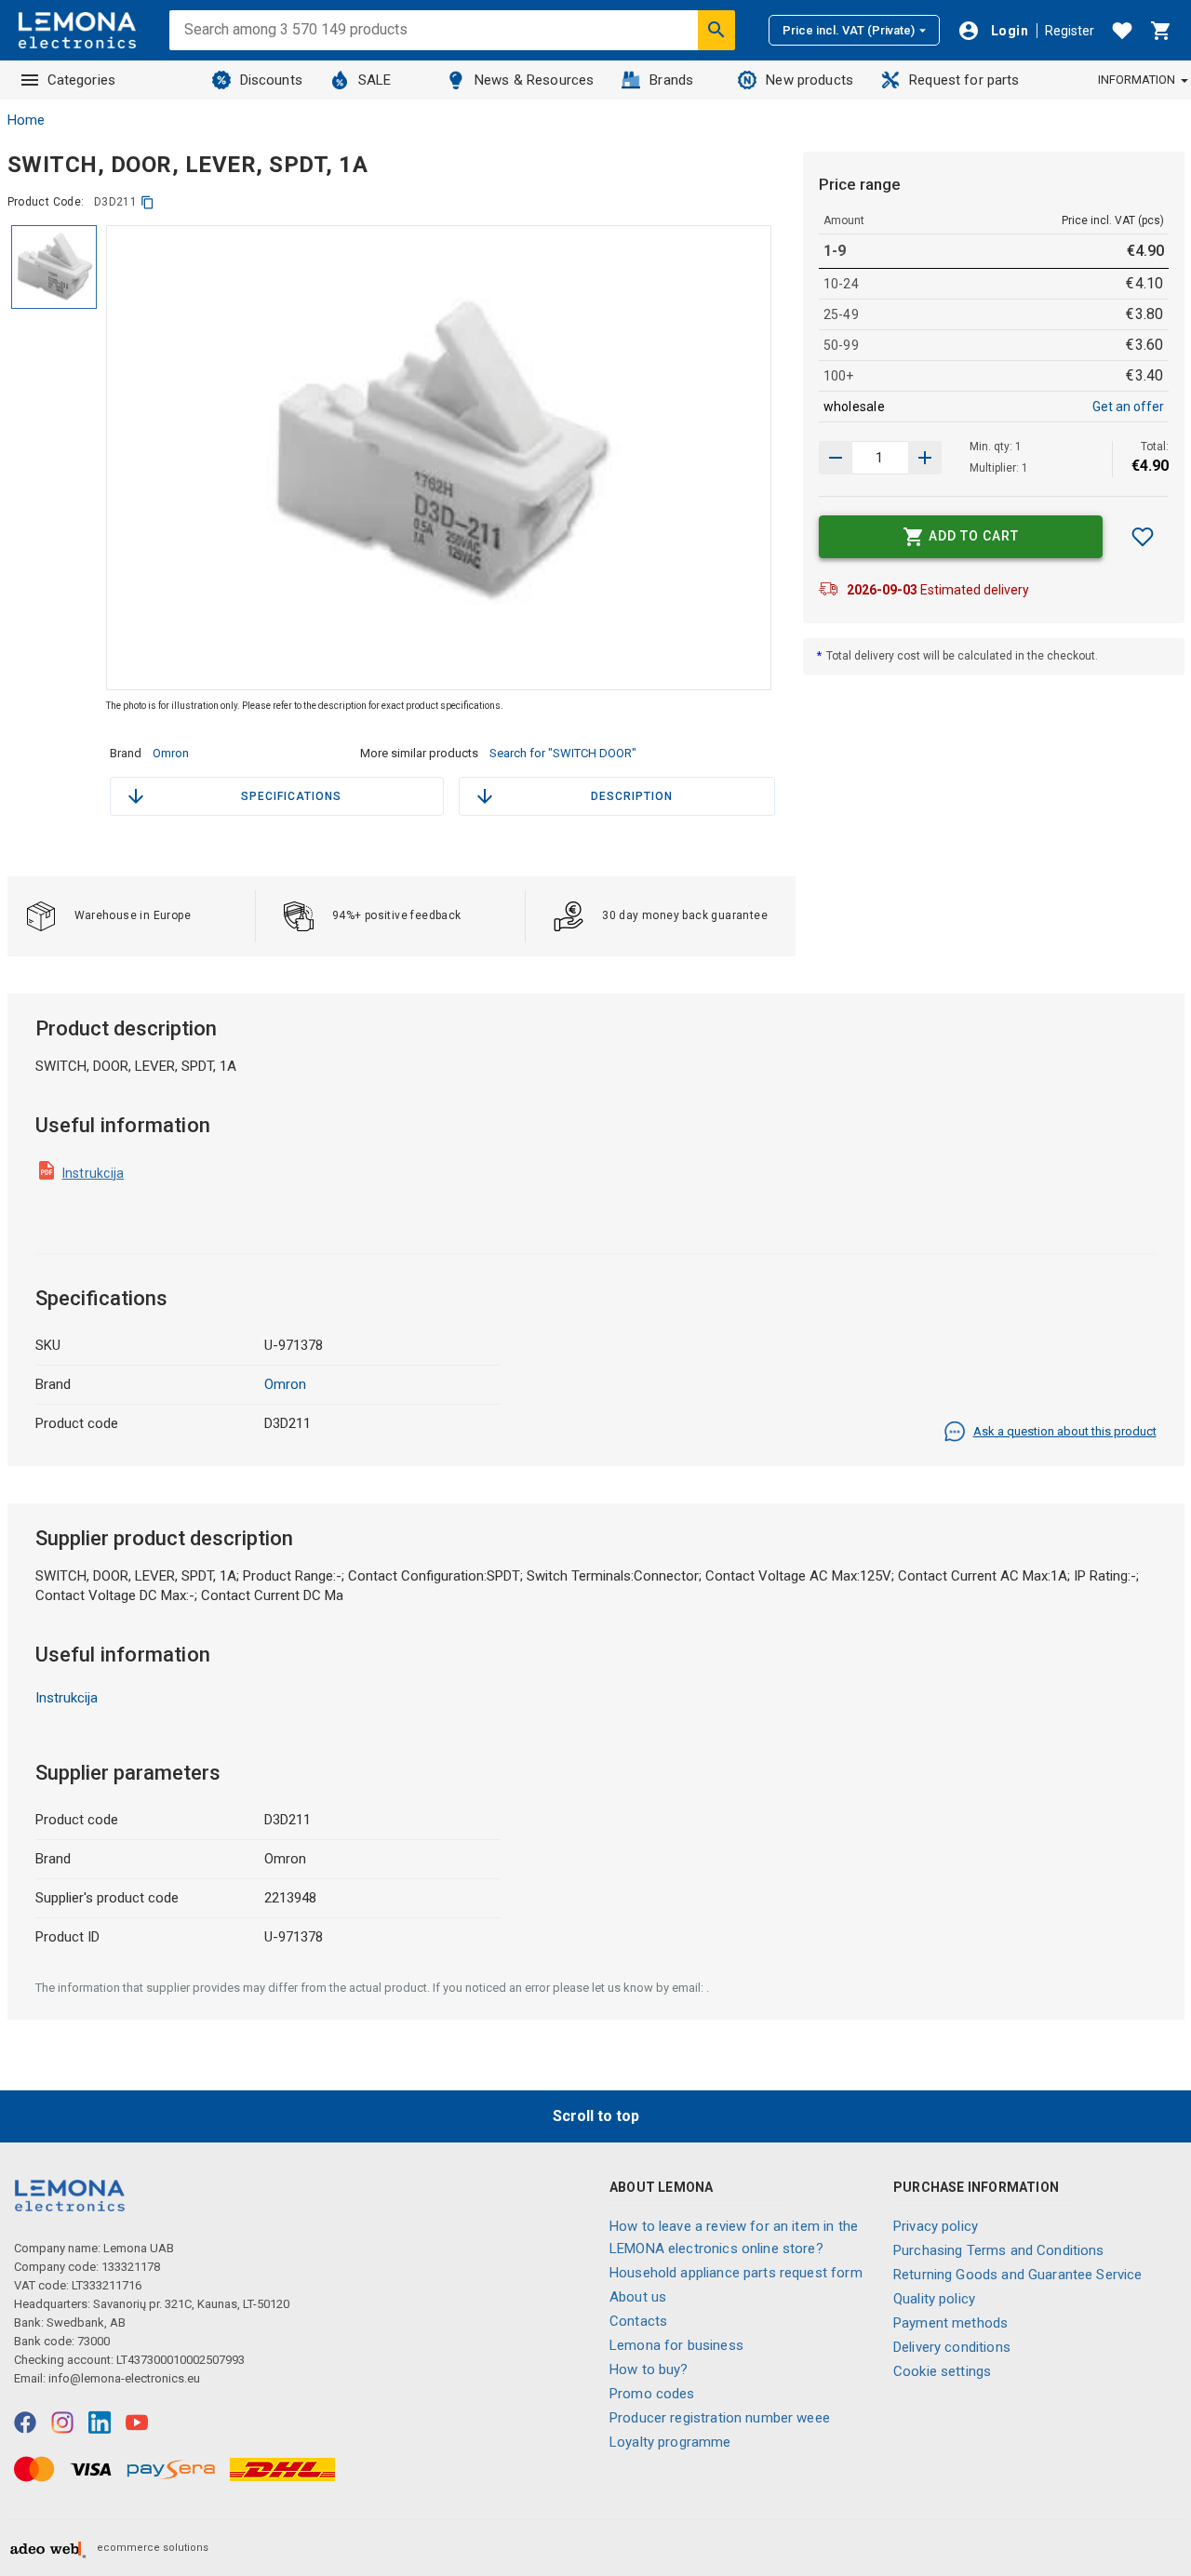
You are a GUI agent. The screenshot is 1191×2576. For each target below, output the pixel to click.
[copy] (147, 202)
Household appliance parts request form (736, 2273)
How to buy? (649, 2369)
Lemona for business (676, 2345)
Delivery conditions (952, 2347)
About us (638, 2297)
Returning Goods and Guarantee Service (1018, 2275)
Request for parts (964, 80)
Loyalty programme (670, 2442)
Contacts (638, 2321)
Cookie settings (942, 2371)
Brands (671, 80)
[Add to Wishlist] (1143, 537)
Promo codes (652, 2394)
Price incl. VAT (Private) (849, 30)
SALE (375, 80)
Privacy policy (936, 2226)
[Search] (716, 30)
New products (810, 80)
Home (26, 120)
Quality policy (934, 2299)
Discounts (271, 80)
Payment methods (950, 2323)
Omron (171, 753)
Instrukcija (94, 1173)
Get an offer (1128, 407)
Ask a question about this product (1065, 1431)
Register (1070, 31)
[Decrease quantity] (925, 458)
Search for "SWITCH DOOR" (563, 753)
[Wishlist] (1122, 31)
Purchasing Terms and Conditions (999, 2250)
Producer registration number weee (720, 2418)
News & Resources (534, 80)
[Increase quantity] (836, 458)
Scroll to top (596, 2116)
